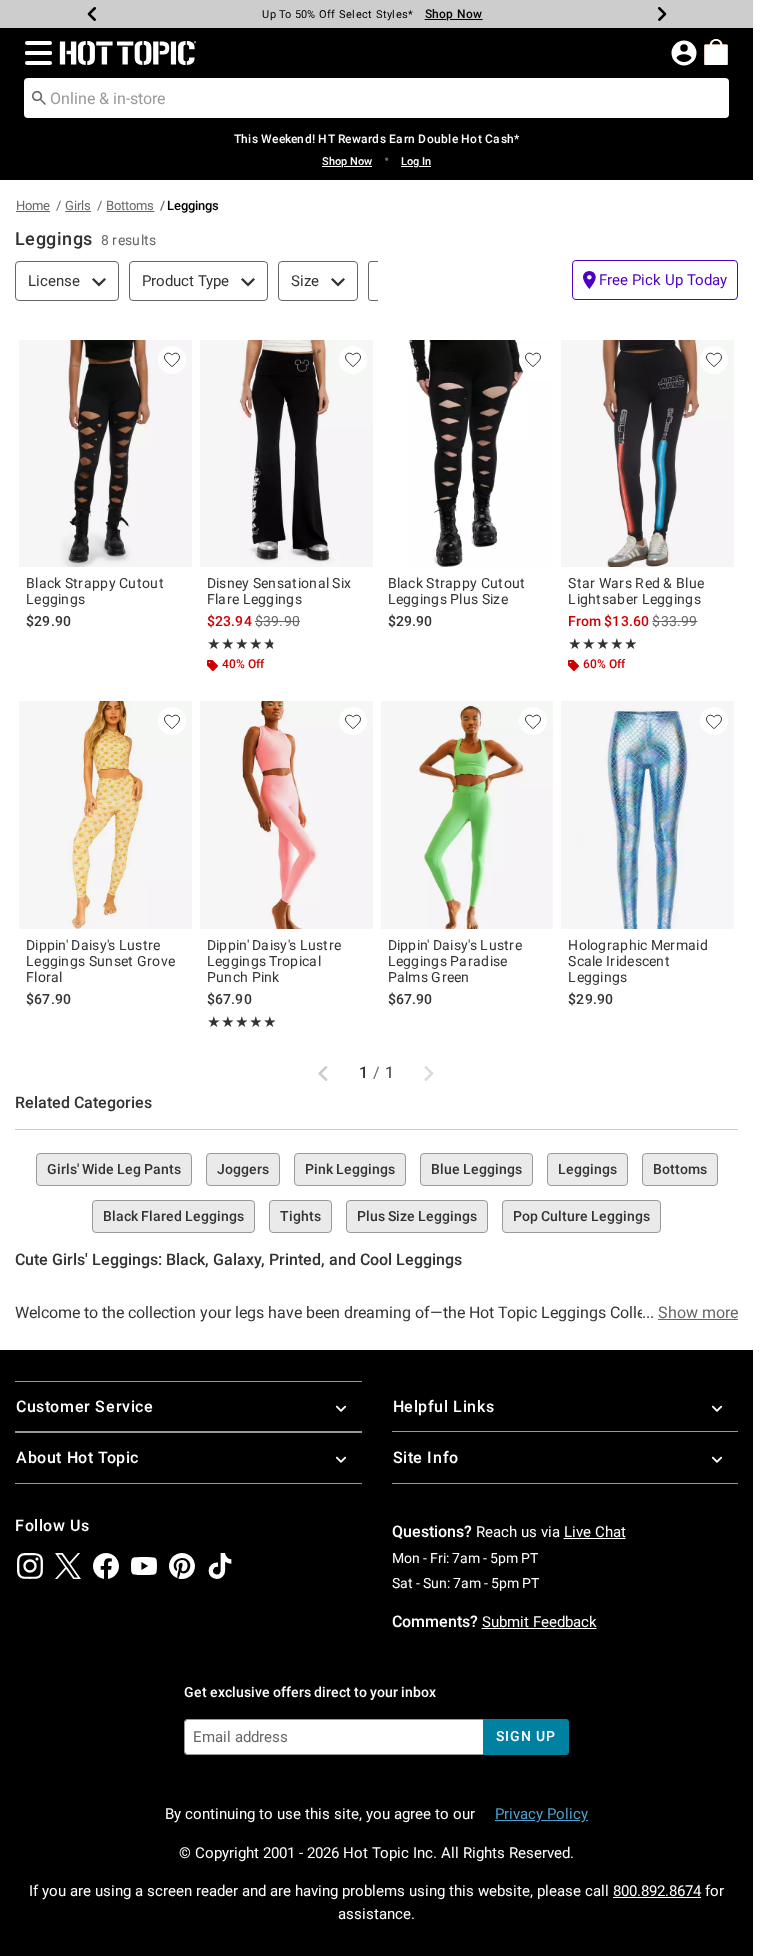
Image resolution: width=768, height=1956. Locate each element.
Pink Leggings (350, 1169)
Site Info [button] (426, 1457)
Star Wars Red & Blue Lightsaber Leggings (636, 591)
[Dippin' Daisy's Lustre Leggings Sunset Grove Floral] (105, 814)
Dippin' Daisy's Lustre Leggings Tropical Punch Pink (274, 961)
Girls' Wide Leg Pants (114, 1169)
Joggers (243, 1169)
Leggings (587, 1169)
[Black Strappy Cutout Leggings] (105, 453)
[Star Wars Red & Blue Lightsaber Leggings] (647, 453)
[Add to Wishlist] (172, 360)
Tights (300, 1216)
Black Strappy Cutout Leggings (95, 591)
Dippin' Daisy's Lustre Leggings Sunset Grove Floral (100, 961)
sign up (525, 1736)
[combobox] (376, 98)
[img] (30, 1566)
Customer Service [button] (85, 1406)
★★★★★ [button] (240, 644)
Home (33, 205)
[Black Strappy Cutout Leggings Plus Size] (467, 453)
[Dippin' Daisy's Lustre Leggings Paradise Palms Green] (467, 814)
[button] (34, 53)
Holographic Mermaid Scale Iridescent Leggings (638, 961)
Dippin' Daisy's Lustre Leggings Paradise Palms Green (455, 961)
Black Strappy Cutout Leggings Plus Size (457, 591)
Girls (78, 205)
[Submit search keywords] (39, 97)
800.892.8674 (657, 1891)
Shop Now (454, 14)
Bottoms (130, 205)
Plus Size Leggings (417, 1216)
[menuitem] (716, 52)
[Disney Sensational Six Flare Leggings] (286, 453)
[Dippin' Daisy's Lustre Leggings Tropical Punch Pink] (286, 814)
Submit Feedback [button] (539, 1622)
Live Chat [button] (595, 1532)
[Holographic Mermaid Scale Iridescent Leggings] (647, 814)
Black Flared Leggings (173, 1216)
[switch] (655, 280)
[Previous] (92, 14)
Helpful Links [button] (444, 1406)
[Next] (662, 14)
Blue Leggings (476, 1169)
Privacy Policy (541, 1814)
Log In (416, 161)
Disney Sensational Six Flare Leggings (279, 591)
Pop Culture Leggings (581, 1216)
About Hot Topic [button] (77, 1457)
